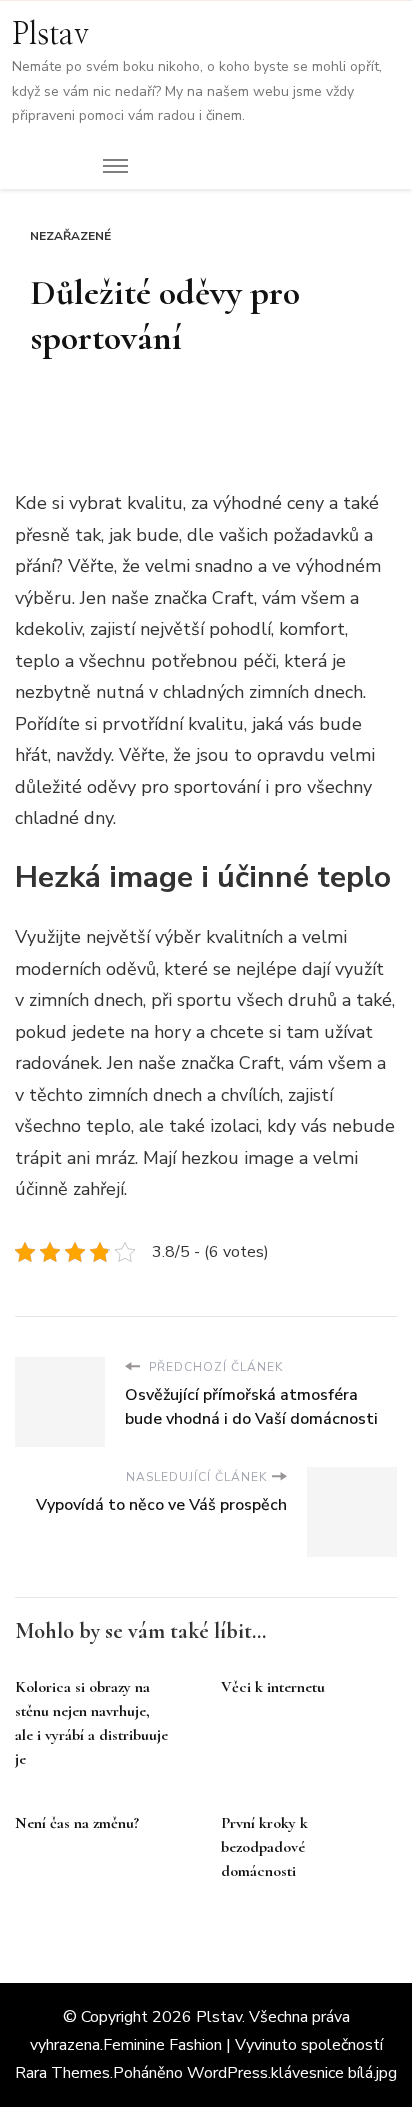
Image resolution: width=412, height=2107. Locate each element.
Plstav (50, 35)
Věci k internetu (273, 1687)
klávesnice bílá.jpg (334, 2073)
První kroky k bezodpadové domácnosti (264, 1847)
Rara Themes (62, 2073)
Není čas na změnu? (77, 1823)
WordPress (227, 2073)
